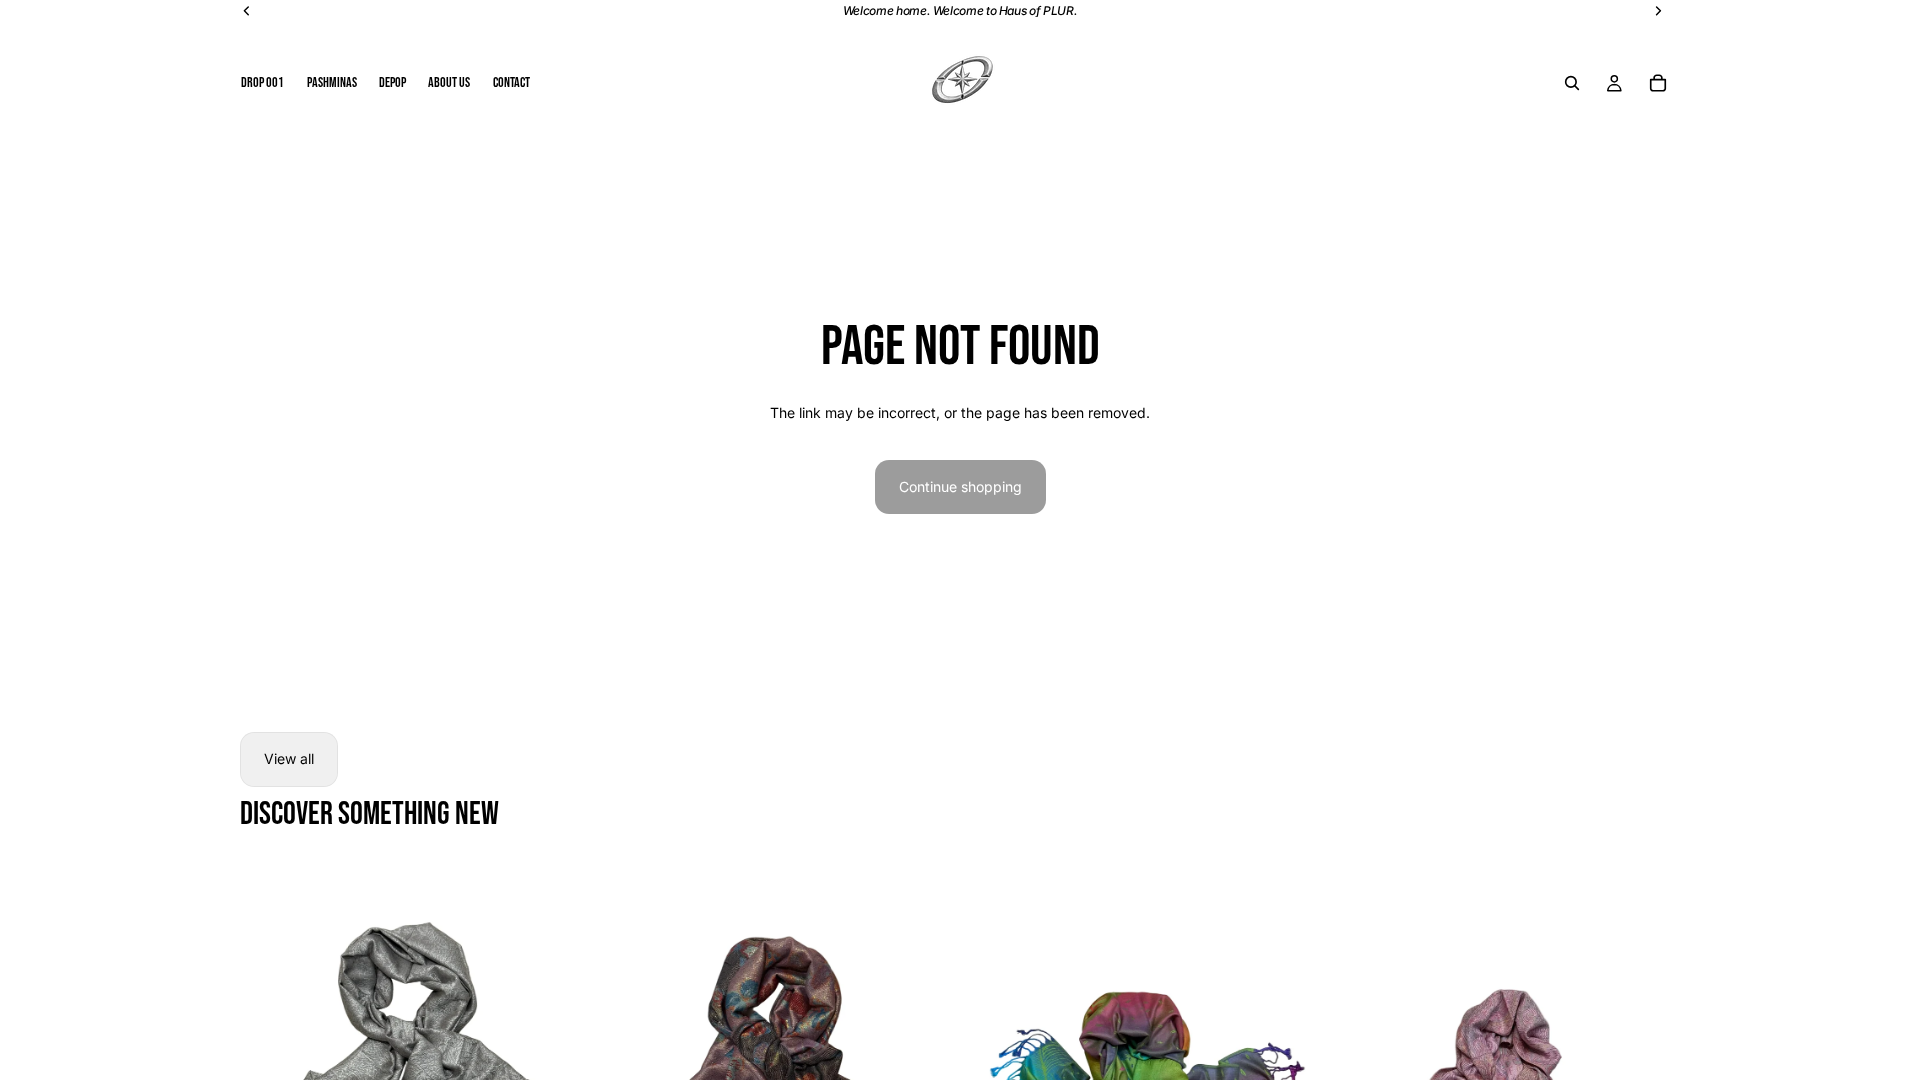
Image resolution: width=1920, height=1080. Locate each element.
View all (289, 758)
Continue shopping (960, 486)
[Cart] (1658, 83)
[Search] (1572, 83)
